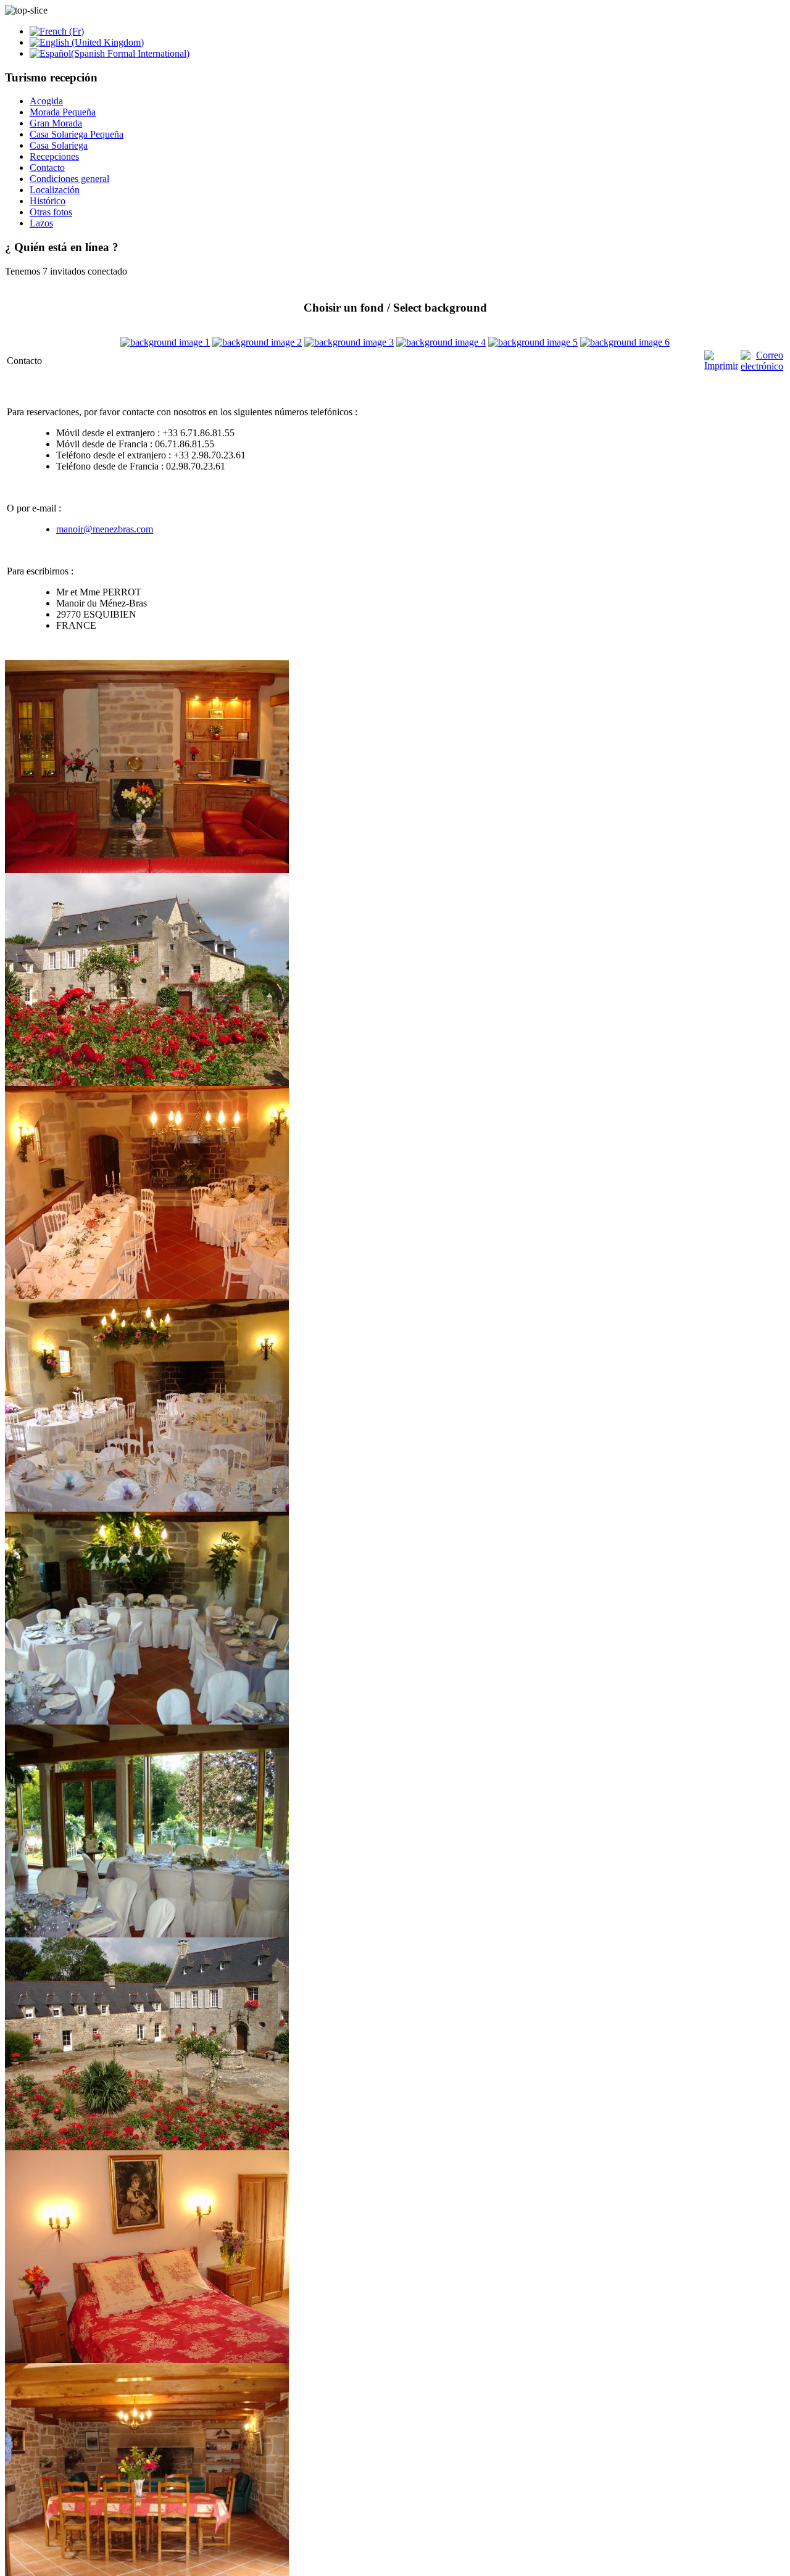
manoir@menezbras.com (105, 529)
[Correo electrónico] (762, 366)
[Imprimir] (721, 366)
